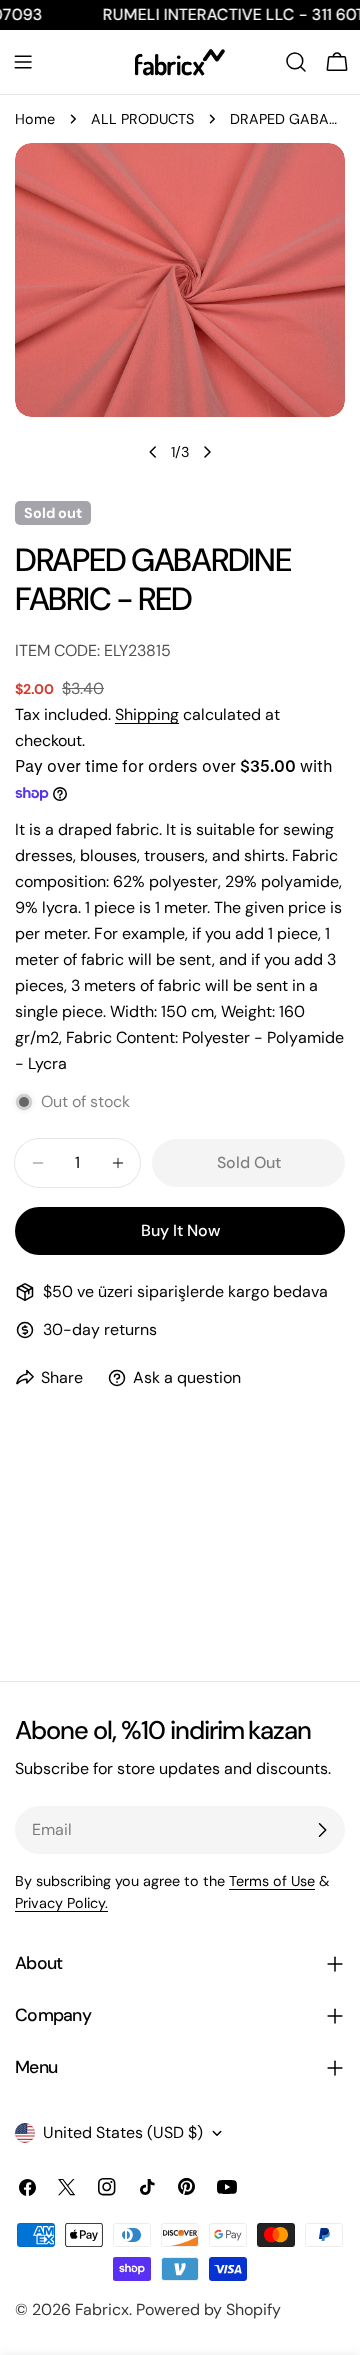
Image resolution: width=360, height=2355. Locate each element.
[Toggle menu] (23, 62)
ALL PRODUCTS (142, 119)
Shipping (147, 714)
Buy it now (180, 1230)
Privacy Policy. (61, 1903)
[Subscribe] (322, 1830)
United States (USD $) (123, 2132)
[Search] (296, 62)
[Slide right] (207, 452)
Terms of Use (272, 1881)
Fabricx (102, 2309)
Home (35, 119)
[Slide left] (153, 452)
